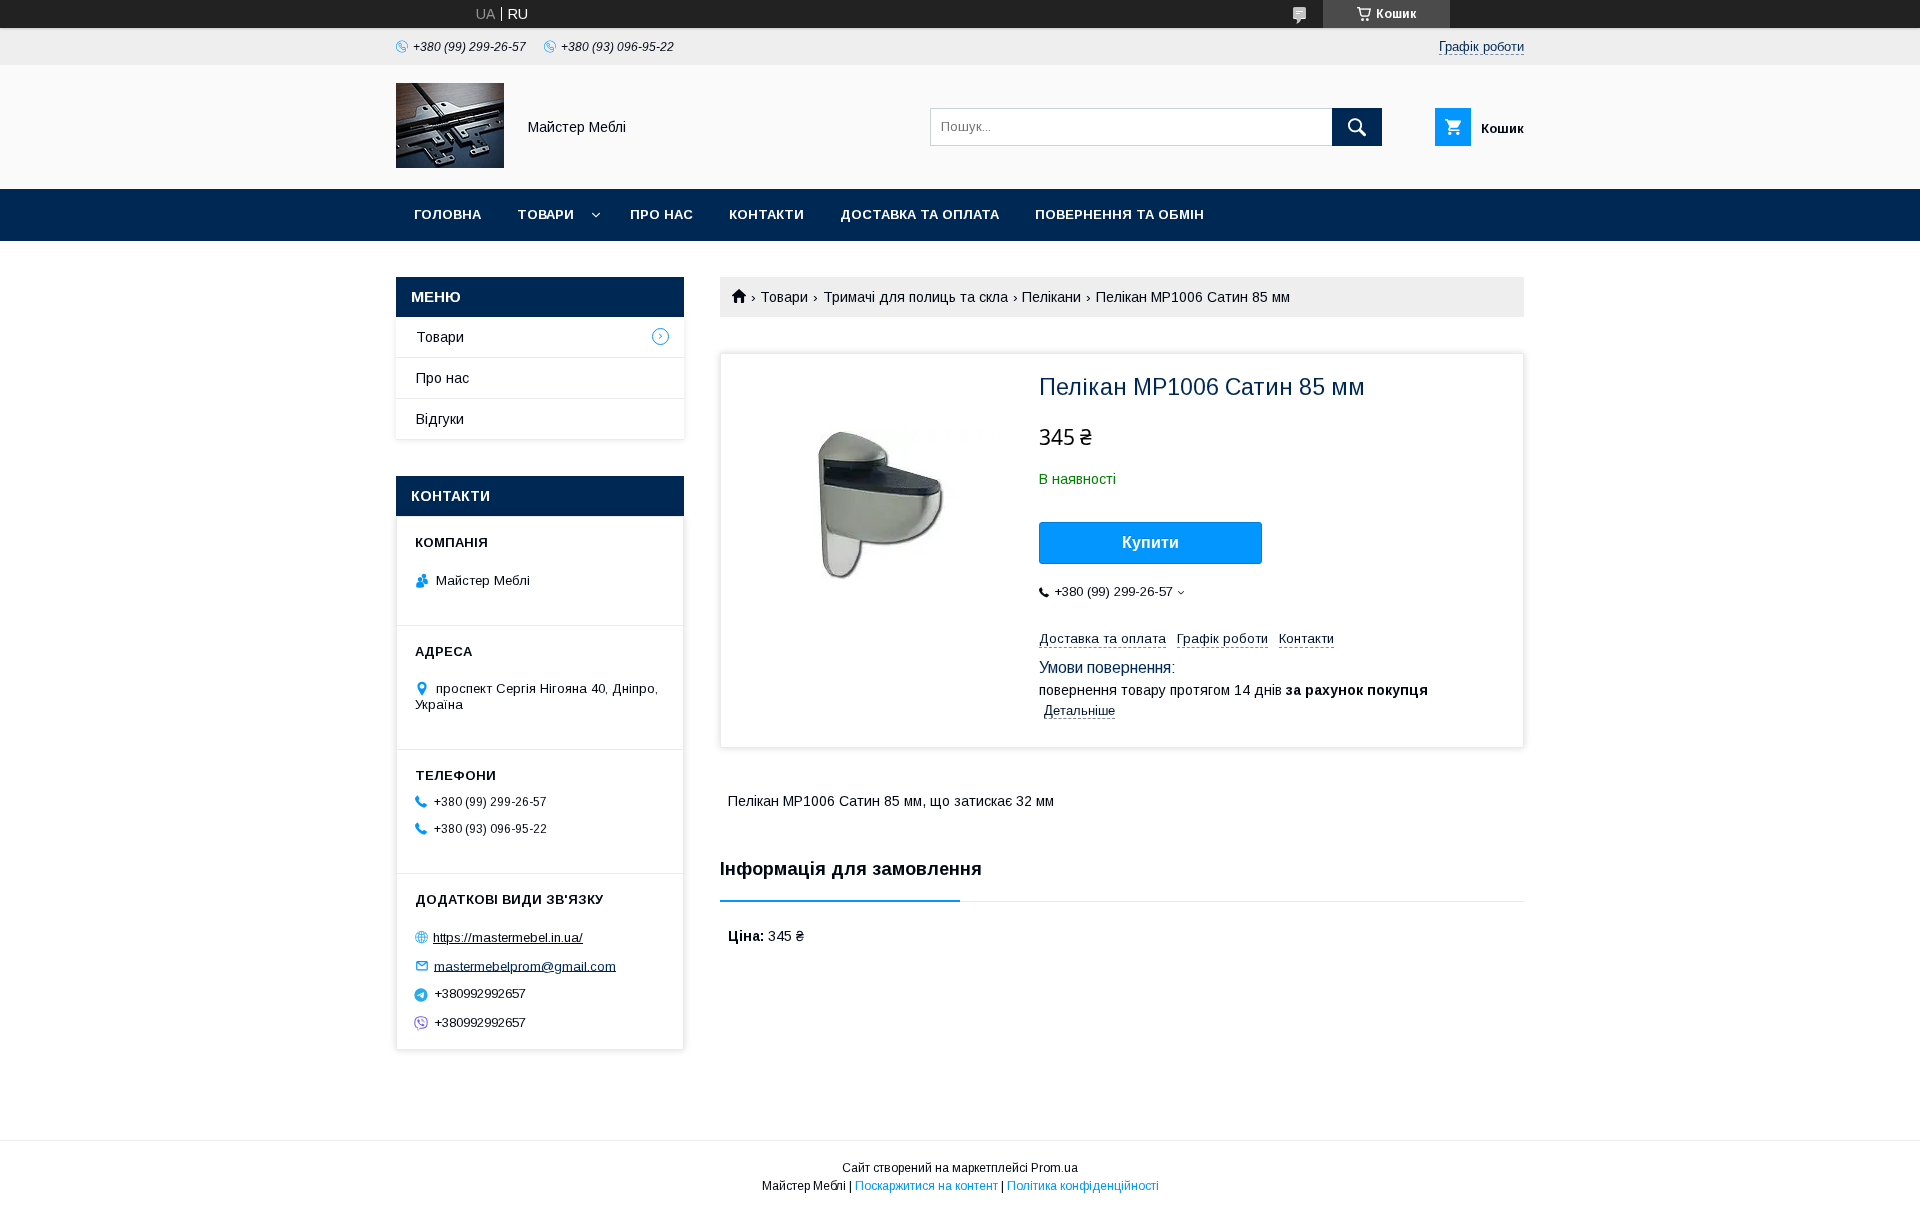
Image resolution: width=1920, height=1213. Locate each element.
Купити (1150, 542)
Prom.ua (1054, 1168)
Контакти (766, 214)
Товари (545, 214)
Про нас (661, 214)
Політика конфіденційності (1083, 1186)
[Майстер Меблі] (450, 163)
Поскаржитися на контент (926, 1186)
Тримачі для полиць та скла (915, 297)
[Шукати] (1357, 127)
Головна (447, 214)
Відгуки (440, 419)
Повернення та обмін (1119, 214)
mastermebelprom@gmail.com (525, 965)
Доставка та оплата (919, 214)
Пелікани (1051, 297)
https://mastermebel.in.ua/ (508, 937)
